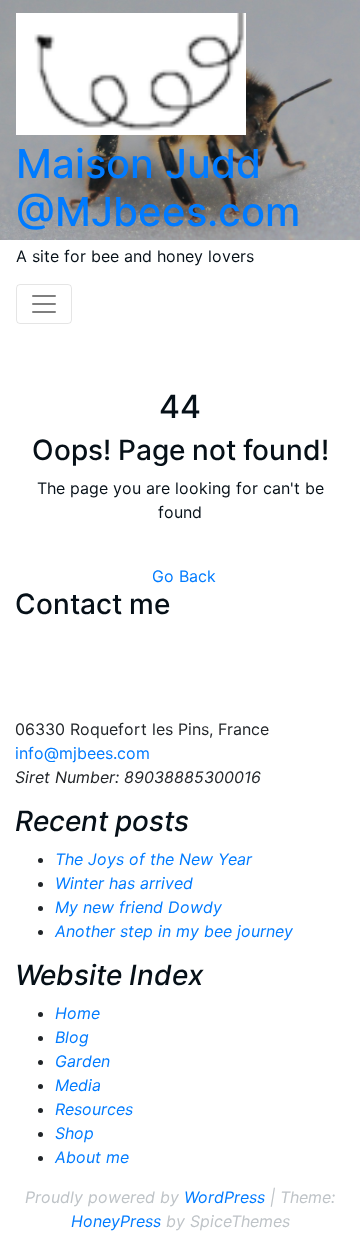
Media (78, 1085)
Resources (94, 1109)
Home (77, 1013)
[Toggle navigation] (44, 304)
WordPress (224, 1197)
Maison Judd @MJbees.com (158, 187)
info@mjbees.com (82, 753)
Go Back (184, 576)
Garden (82, 1061)
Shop (74, 1133)
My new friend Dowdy (138, 907)
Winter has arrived (124, 883)
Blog (72, 1037)
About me (92, 1157)
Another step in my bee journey (174, 931)
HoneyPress (116, 1221)
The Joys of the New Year (153, 859)
